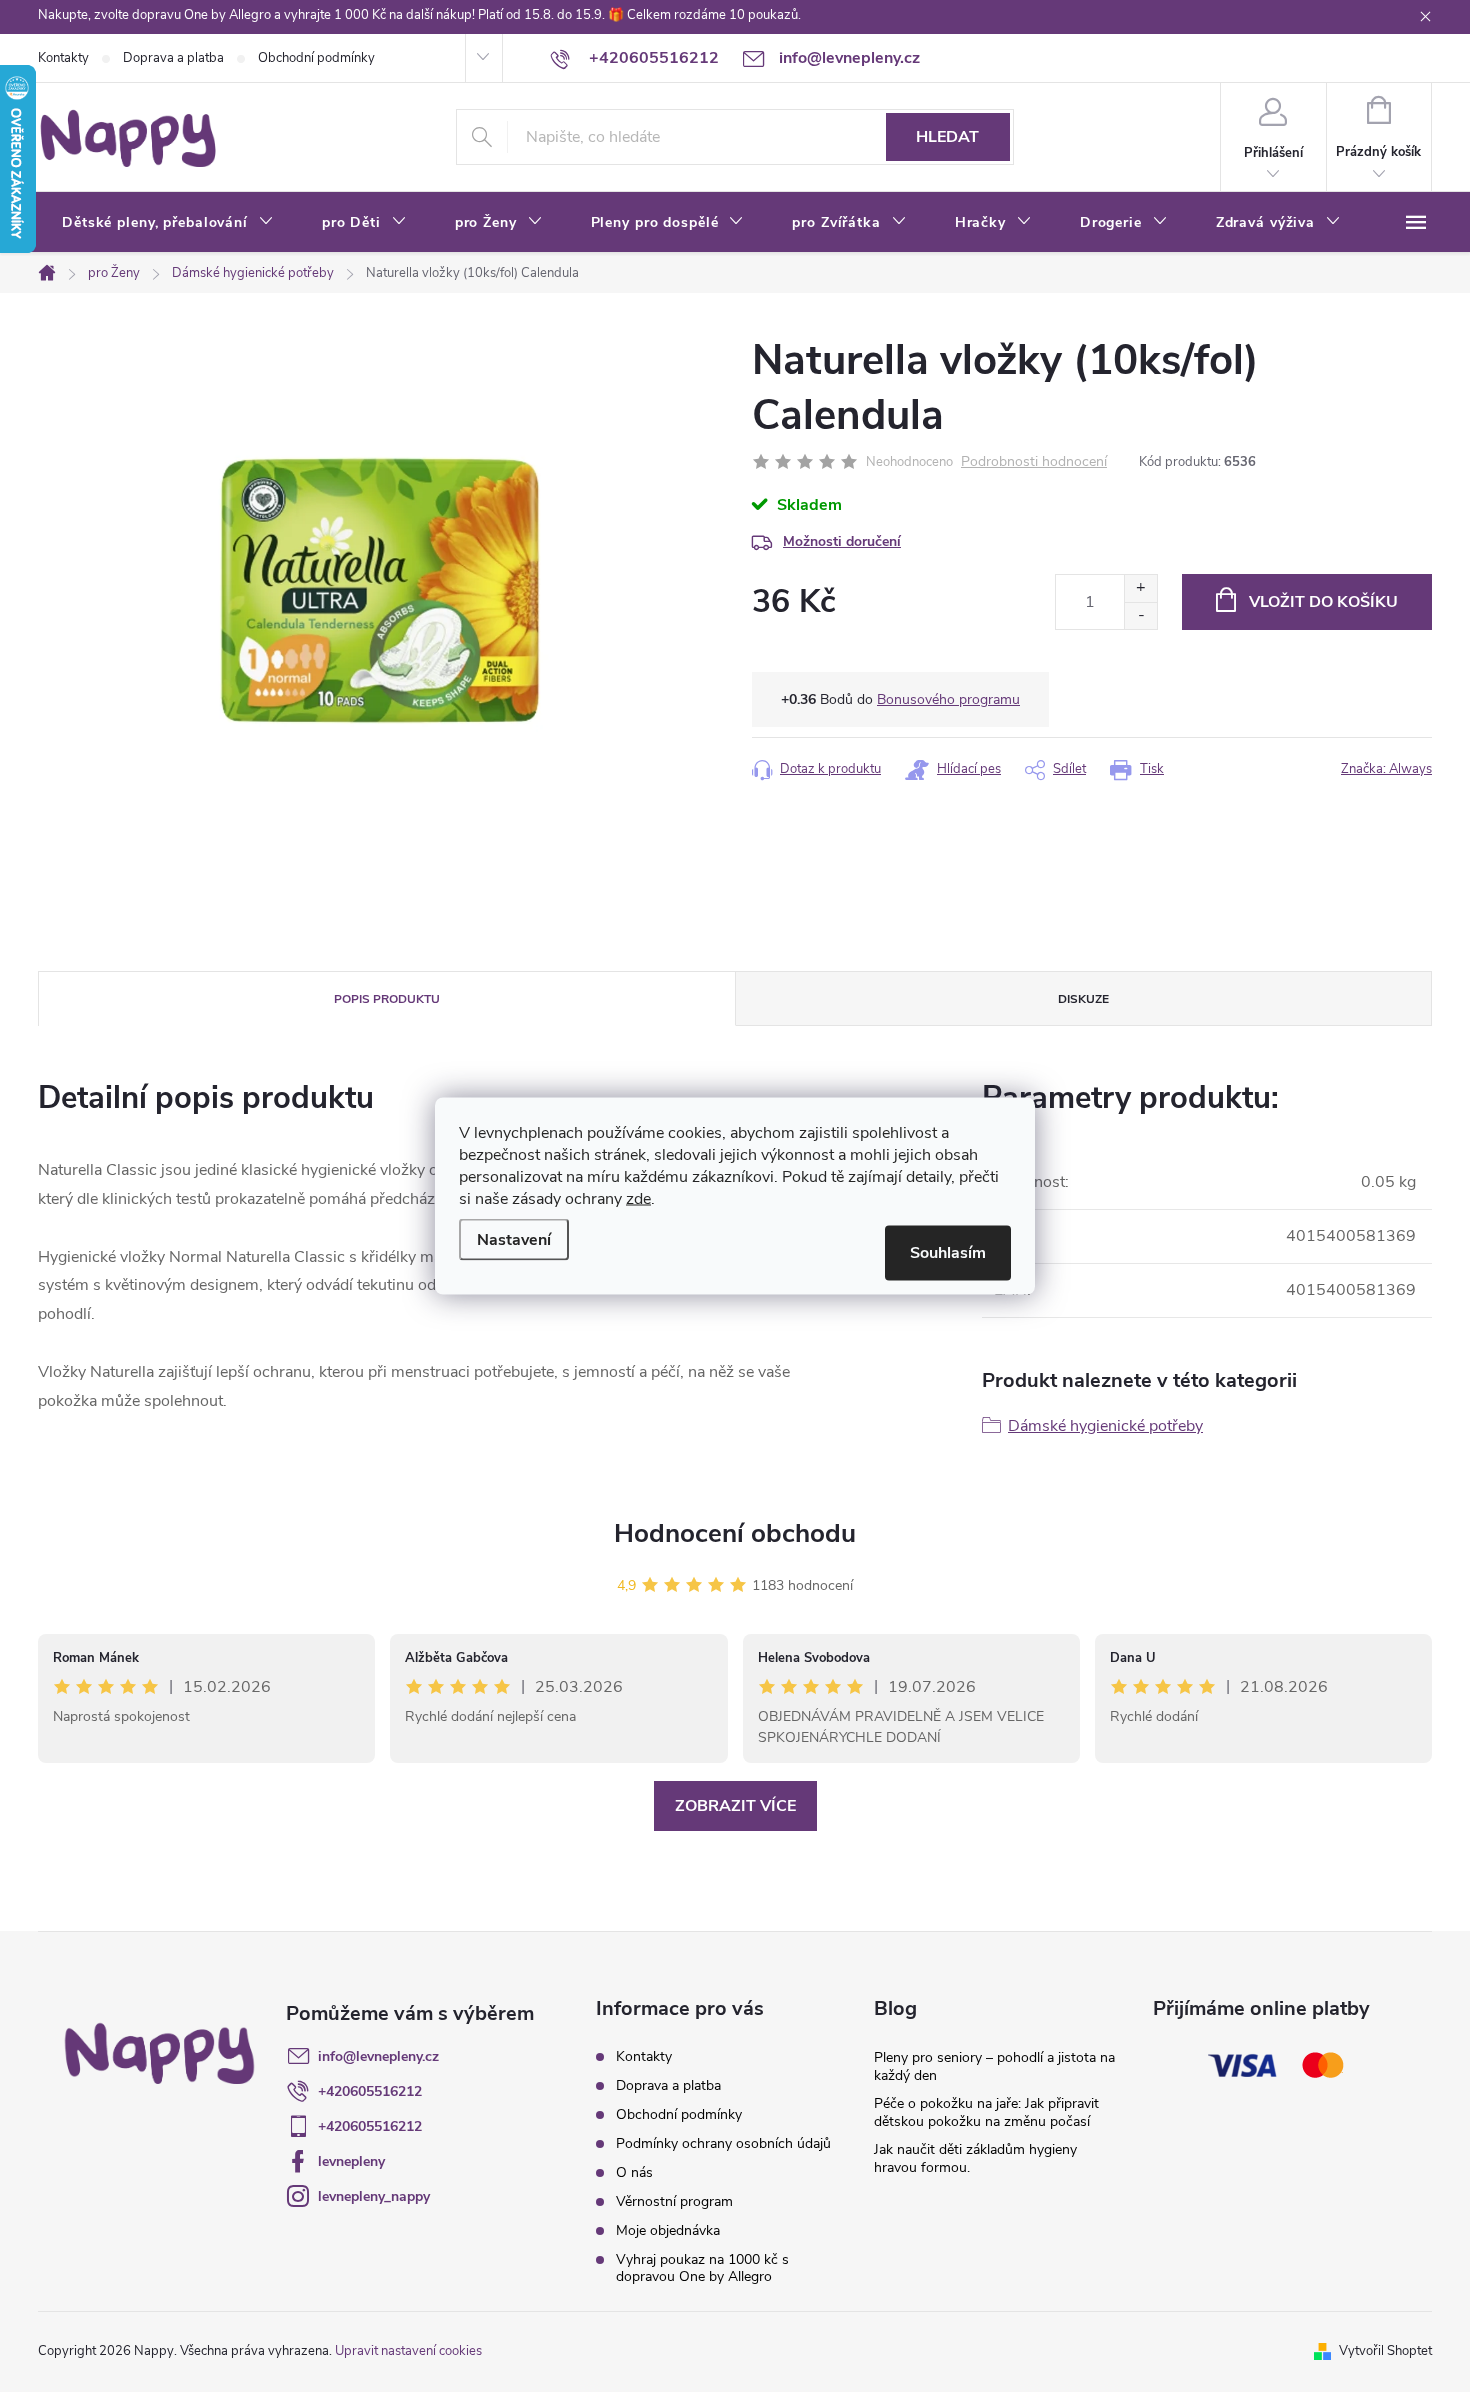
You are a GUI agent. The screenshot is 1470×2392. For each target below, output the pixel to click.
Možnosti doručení (842, 541)
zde (638, 1199)
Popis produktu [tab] (387, 999)
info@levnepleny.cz (378, 2056)
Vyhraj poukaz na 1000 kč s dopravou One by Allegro (702, 2268)
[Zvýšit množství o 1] (1140, 588)
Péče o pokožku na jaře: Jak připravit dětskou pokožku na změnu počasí (986, 2112)
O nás (634, 2172)
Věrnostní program (674, 2201)
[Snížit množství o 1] (1140, 615)
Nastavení (514, 1240)
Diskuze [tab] (1083, 999)
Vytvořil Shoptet (1385, 2351)
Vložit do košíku (1323, 602)
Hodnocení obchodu (735, 1533)
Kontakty (63, 58)
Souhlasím (948, 1253)
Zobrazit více (735, 1806)
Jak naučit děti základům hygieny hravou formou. (975, 2158)
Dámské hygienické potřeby (1105, 1426)
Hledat (947, 137)
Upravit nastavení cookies (408, 2351)
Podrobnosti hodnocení (1034, 462)
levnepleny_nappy (374, 2196)
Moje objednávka (668, 2230)
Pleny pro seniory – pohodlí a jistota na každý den (994, 2066)
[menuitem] (168, 223)
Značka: (1386, 769)
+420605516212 (370, 2091)
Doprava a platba (173, 58)
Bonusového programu (948, 699)
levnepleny (351, 2161)
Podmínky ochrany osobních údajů (723, 2143)
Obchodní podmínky (316, 58)
